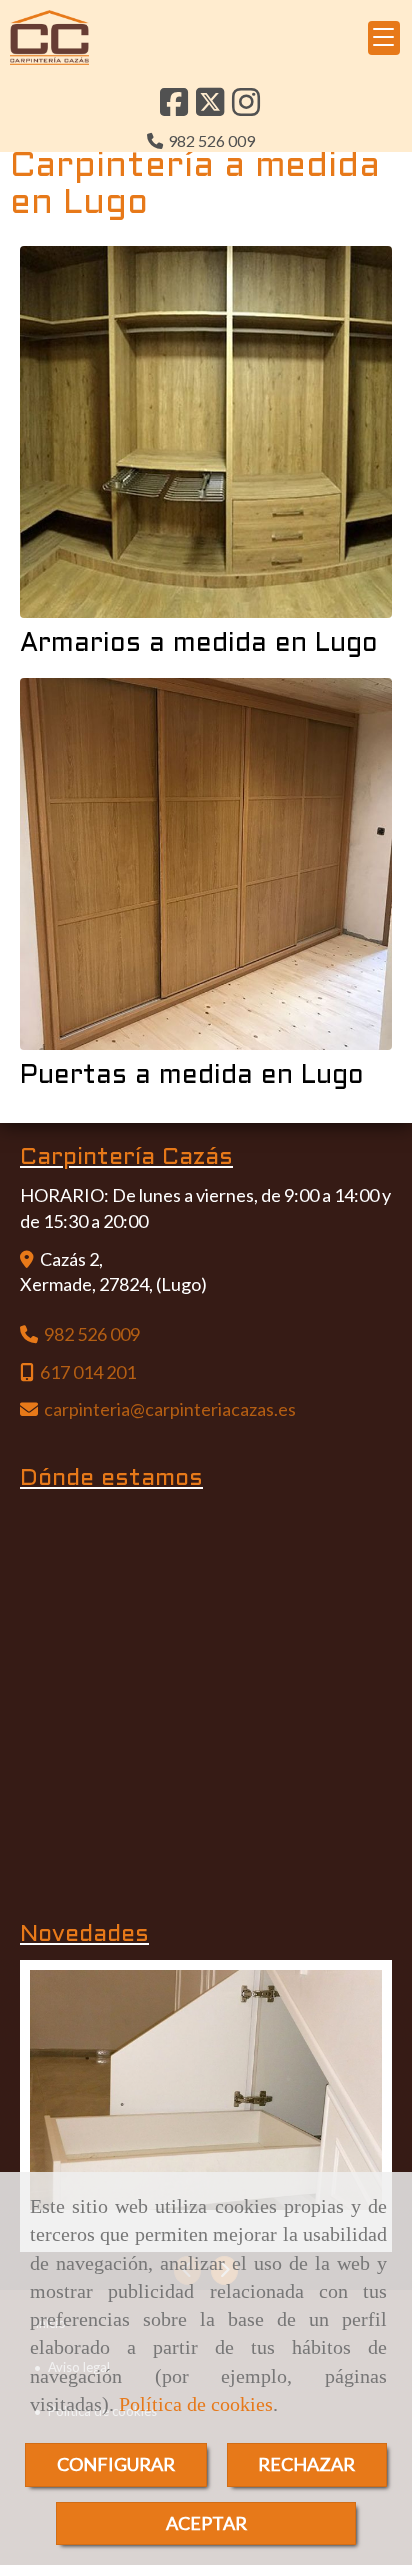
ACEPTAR (206, 2523)
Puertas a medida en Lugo (192, 1076)
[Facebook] (174, 107)
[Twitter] (210, 107)
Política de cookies (196, 2404)
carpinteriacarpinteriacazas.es (170, 1409)
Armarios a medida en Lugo (199, 644)
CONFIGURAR (116, 2464)
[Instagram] (246, 107)
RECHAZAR (306, 2464)
